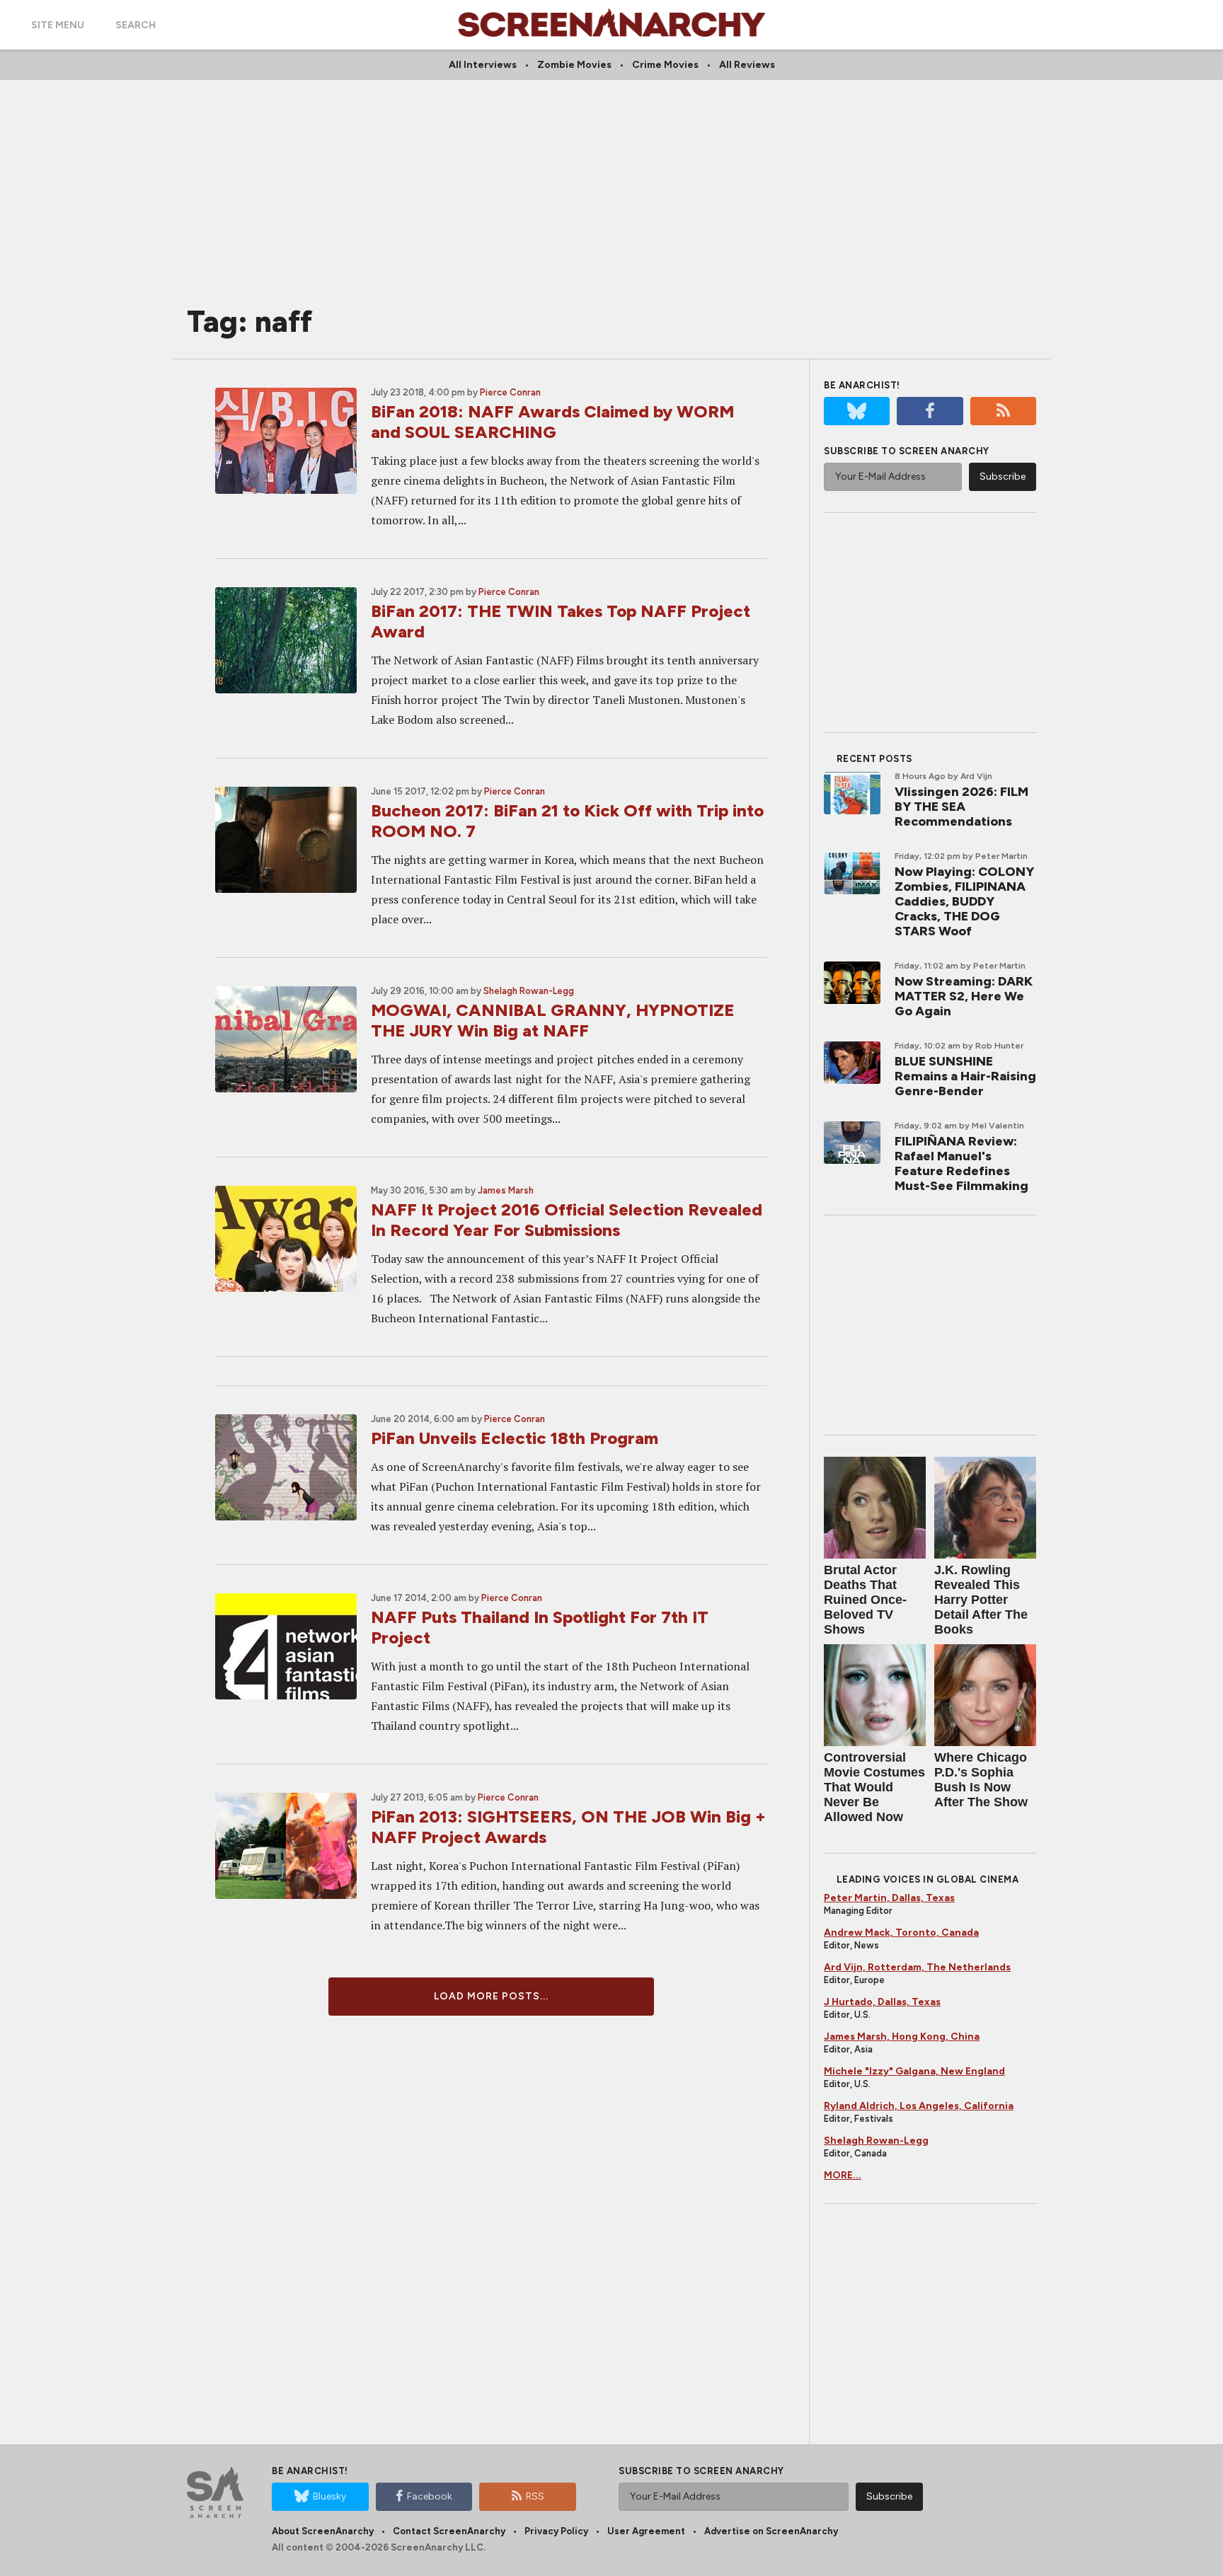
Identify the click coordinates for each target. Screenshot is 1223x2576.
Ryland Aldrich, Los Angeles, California (919, 2106)
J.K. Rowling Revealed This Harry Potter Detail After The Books (981, 1600)
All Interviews (483, 65)
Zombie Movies (574, 65)
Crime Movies (665, 65)
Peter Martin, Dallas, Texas (889, 1898)
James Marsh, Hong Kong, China (902, 2037)
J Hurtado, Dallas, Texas (882, 2002)
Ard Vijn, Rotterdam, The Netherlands (917, 1967)
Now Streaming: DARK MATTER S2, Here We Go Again (964, 996)
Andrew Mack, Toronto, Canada (901, 1933)
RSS (535, 2496)
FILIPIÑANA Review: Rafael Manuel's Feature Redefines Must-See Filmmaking (961, 1163)
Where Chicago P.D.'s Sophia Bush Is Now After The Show (981, 1780)
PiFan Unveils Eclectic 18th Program (515, 1438)
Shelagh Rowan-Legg (529, 991)
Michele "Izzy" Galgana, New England (914, 2071)
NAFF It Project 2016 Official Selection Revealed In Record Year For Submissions (567, 1220)
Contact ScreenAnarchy (449, 2531)
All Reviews (747, 65)
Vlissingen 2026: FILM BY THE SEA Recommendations (961, 807)
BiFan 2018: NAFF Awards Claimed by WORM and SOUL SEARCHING (552, 422)
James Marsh (506, 1190)
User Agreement (646, 2531)
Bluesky (329, 2496)
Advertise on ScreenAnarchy (771, 2531)
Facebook (430, 2496)
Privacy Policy (556, 2531)
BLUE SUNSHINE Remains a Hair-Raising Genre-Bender (965, 1076)
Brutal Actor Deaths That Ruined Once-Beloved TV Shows (865, 1600)
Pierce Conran (510, 392)
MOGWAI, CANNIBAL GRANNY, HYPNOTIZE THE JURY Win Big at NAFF (553, 1020)
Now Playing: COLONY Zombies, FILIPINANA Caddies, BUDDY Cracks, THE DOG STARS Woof (964, 901)
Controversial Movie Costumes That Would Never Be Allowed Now (874, 1787)
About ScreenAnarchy (323, 2531)
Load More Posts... (491, 1996)
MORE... (843, 2175)
